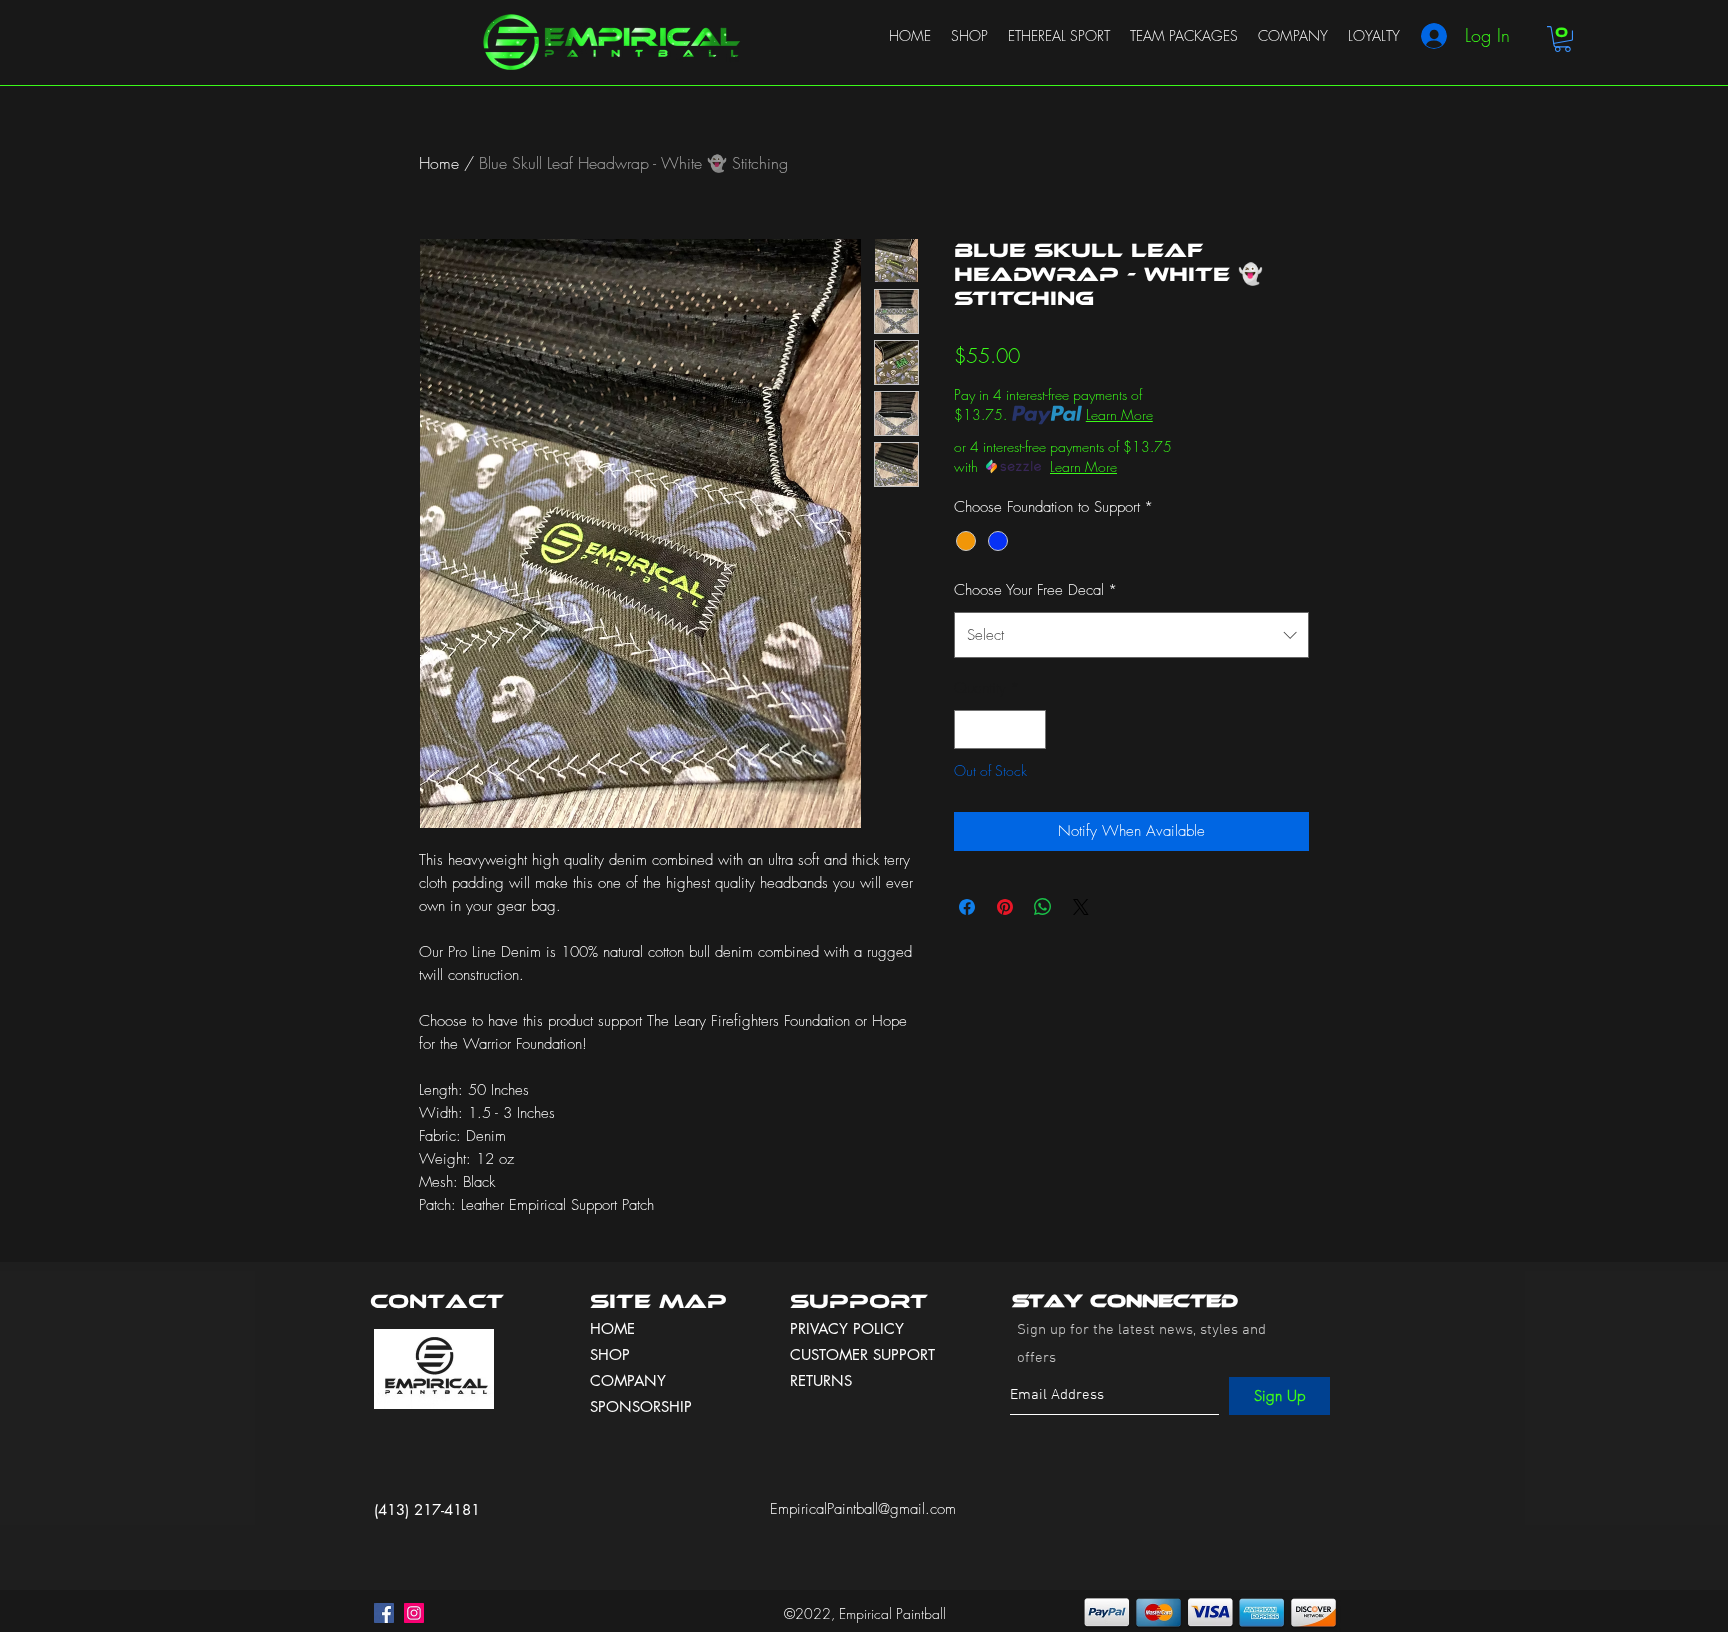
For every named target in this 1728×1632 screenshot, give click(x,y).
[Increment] (1030, 729)
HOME (612, 1328)
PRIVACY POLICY (849, 1328)
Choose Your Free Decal (1035, 590)
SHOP (610, 1354)
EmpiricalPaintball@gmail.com (863, 1509)
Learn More (1119, 414)
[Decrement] (970, 729)
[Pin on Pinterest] (1005, 907)
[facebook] (384, 1613)
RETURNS (821, 1380)
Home (439, 163)
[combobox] (1131, 635)
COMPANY (628, 1380)
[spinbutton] (1000, 729)
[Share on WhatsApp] (1043, 907)
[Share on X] (1081, 907)
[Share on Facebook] (967, 907)
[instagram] (414, 1613)
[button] (1562, 39)
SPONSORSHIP (641, 1406)
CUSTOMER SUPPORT (862, 1354)
